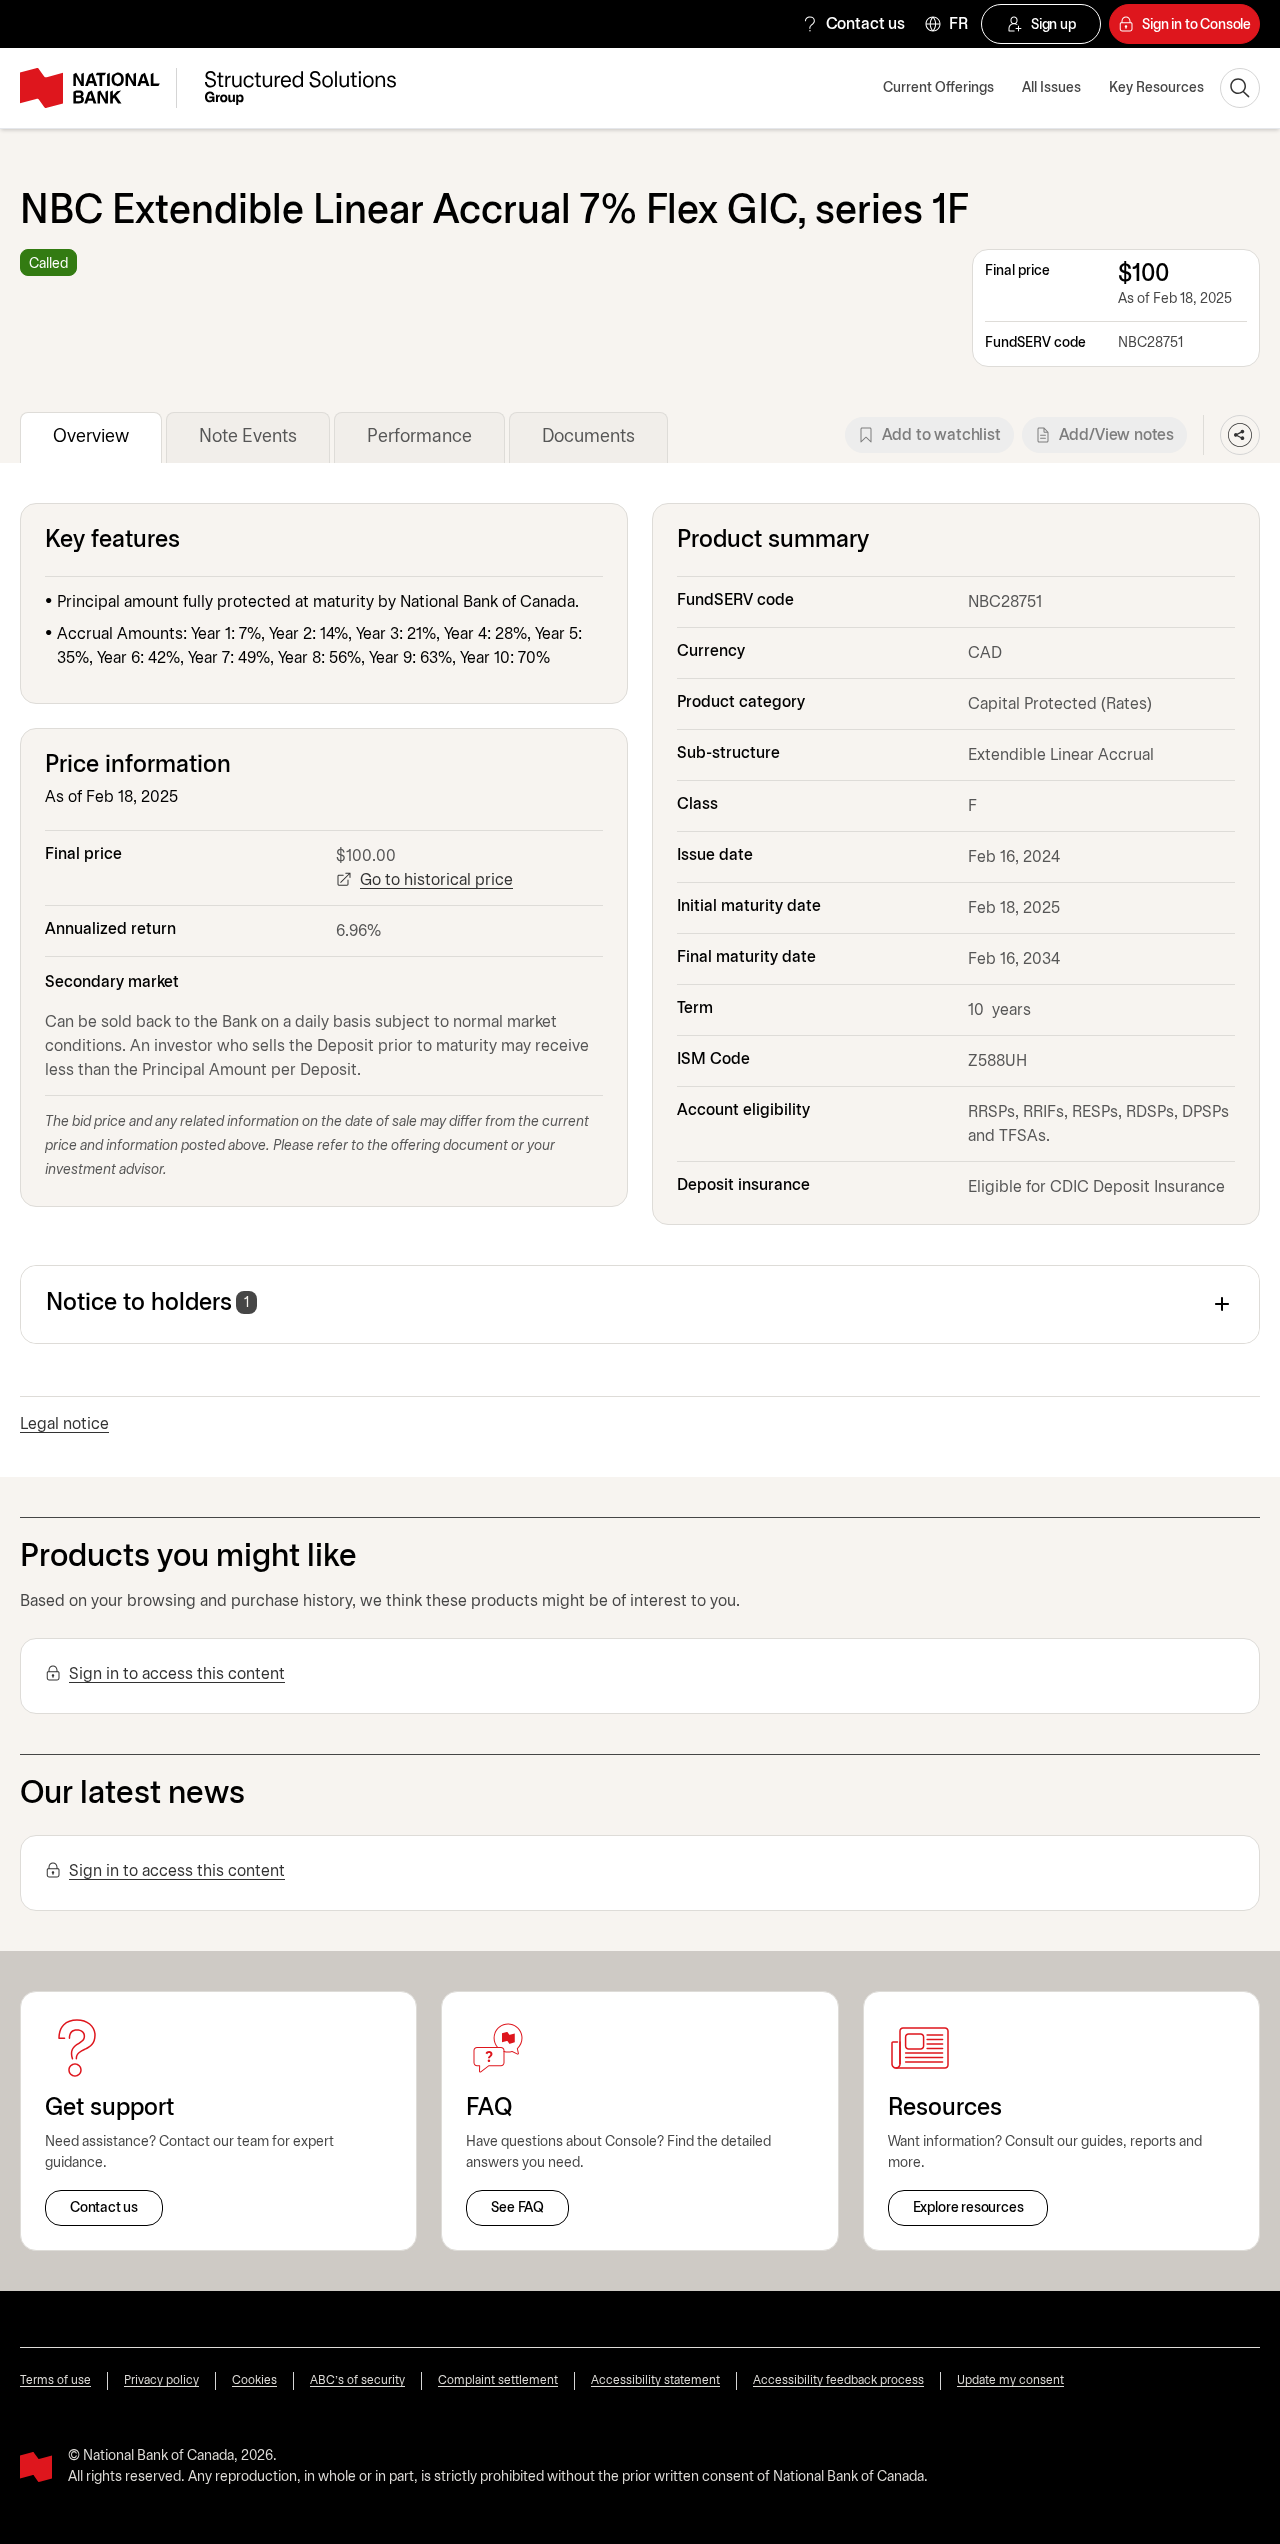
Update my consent (1010, 2380)
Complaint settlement (498, 2380)
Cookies (254, 2380)
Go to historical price (436, 880)
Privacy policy (161, 2380)
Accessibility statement (655, 2380)
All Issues (1051, 88)
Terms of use (55, 2380)
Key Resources (1156, 88)
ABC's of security (357, 2380)
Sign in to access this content (177, 1674)
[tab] (91, 437)
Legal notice (64, 1424)
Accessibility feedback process (838, 2380)
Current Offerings (938, 88)
